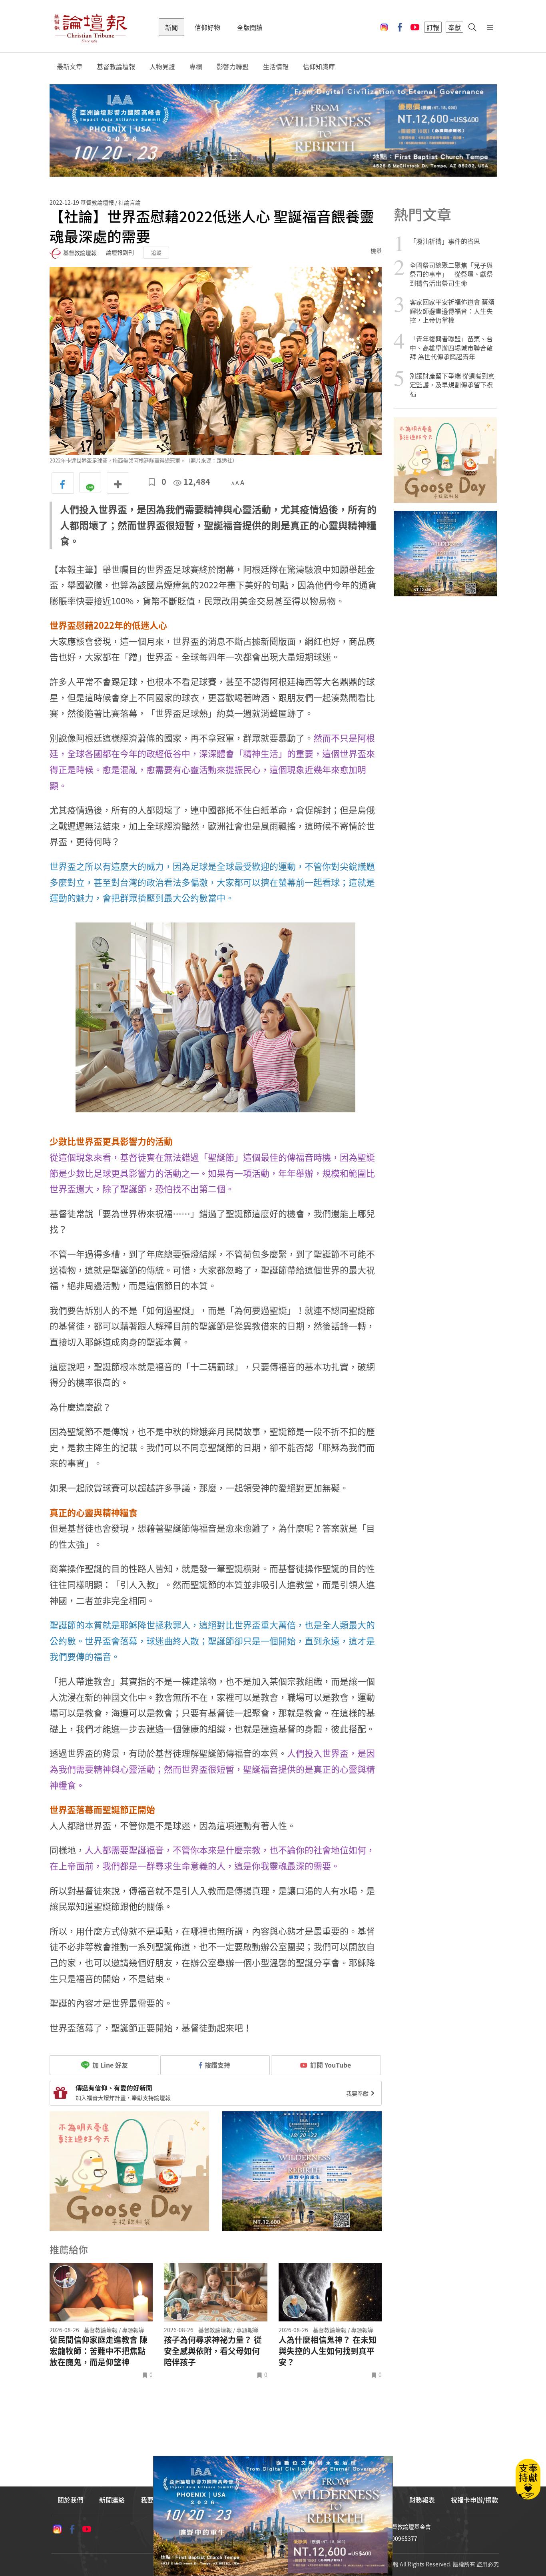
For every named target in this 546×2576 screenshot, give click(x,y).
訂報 (433, 27)
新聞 (171, 27)
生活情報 (276, 67)
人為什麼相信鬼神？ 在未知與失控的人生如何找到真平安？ (328, 2351)
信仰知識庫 (319, 67)
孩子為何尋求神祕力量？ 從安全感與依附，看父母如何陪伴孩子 (213, 2351)
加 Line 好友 (109, 2065)
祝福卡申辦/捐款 (474, 2500)
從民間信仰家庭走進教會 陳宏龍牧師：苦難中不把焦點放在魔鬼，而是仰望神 (99, 2351)
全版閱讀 (250, 27)
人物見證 (162, 67)
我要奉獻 (358, 2093)
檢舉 (376, 251)
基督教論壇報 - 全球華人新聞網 (90, 27)
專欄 (196, 67)
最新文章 (70, 67)
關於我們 (70, 2500)
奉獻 (454, 27)
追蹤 (156, 252)
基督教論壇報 (116, 67)
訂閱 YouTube (331, 2065)
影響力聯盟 (233, 67)
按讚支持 (217, 2065)
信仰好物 (207, 27)
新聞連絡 (112, 2500)
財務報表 (422, 2500)
